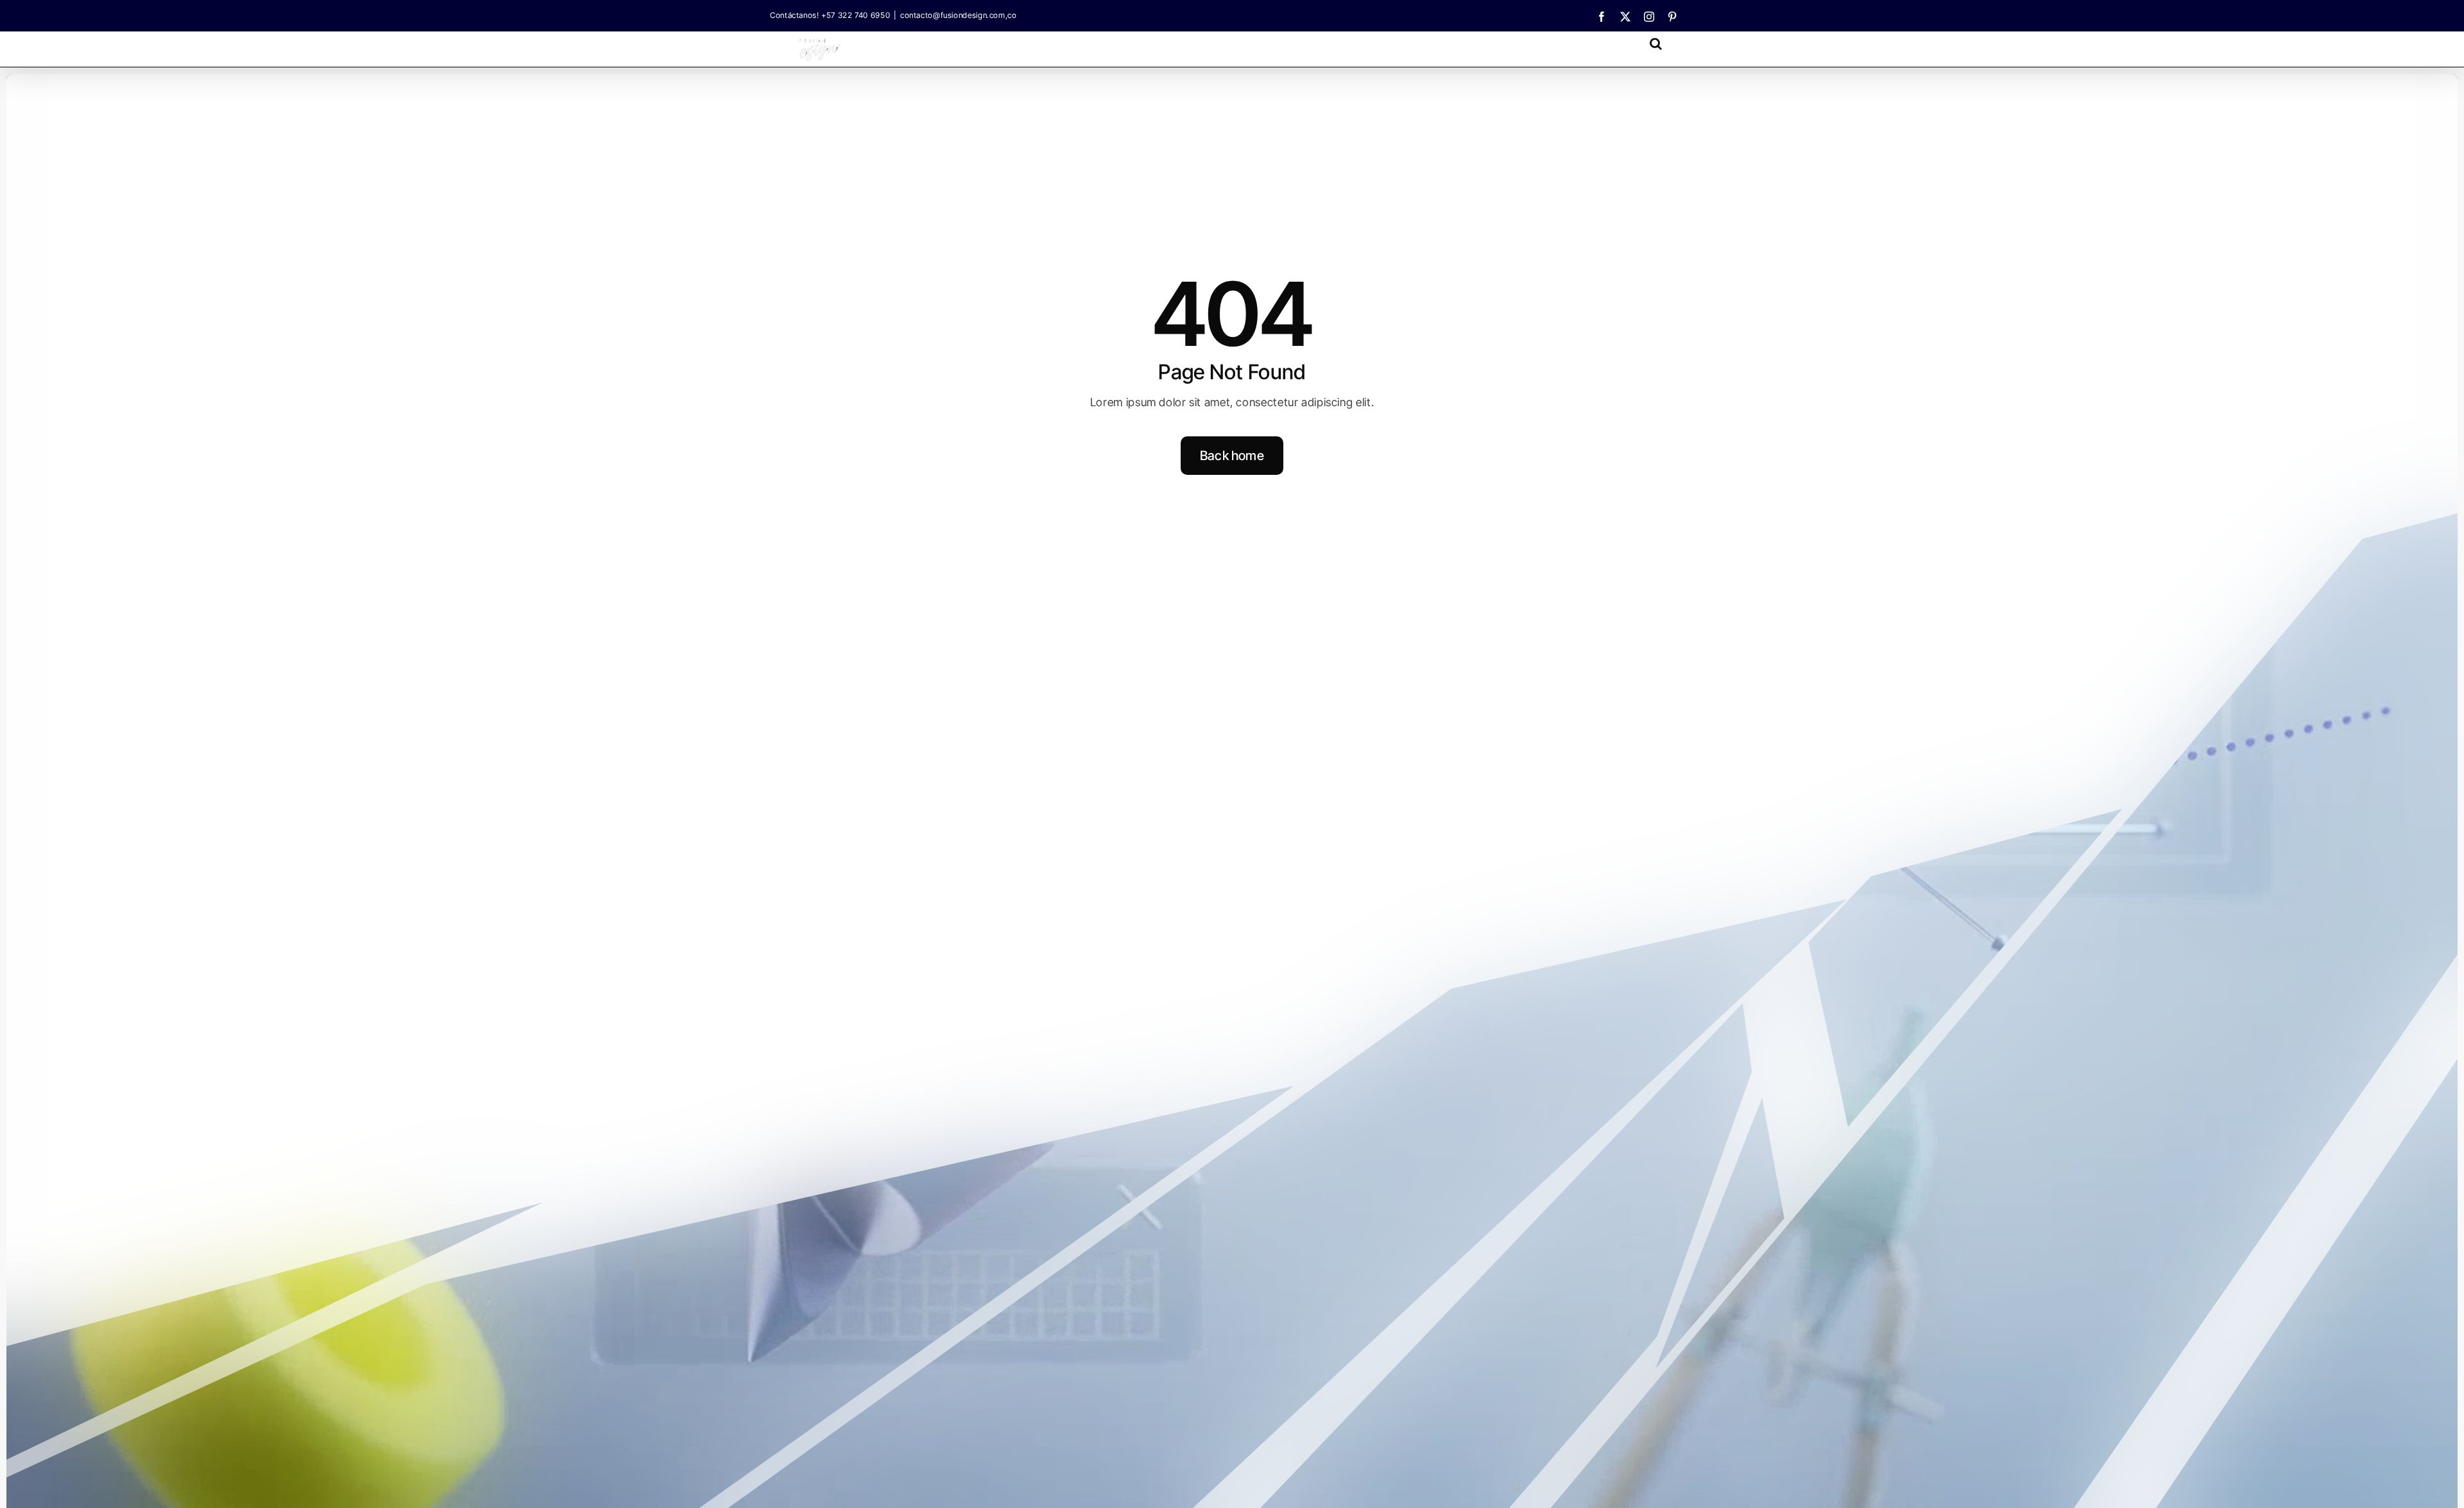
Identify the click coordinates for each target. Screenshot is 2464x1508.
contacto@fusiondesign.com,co (959, 15)
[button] (1656, 43)
